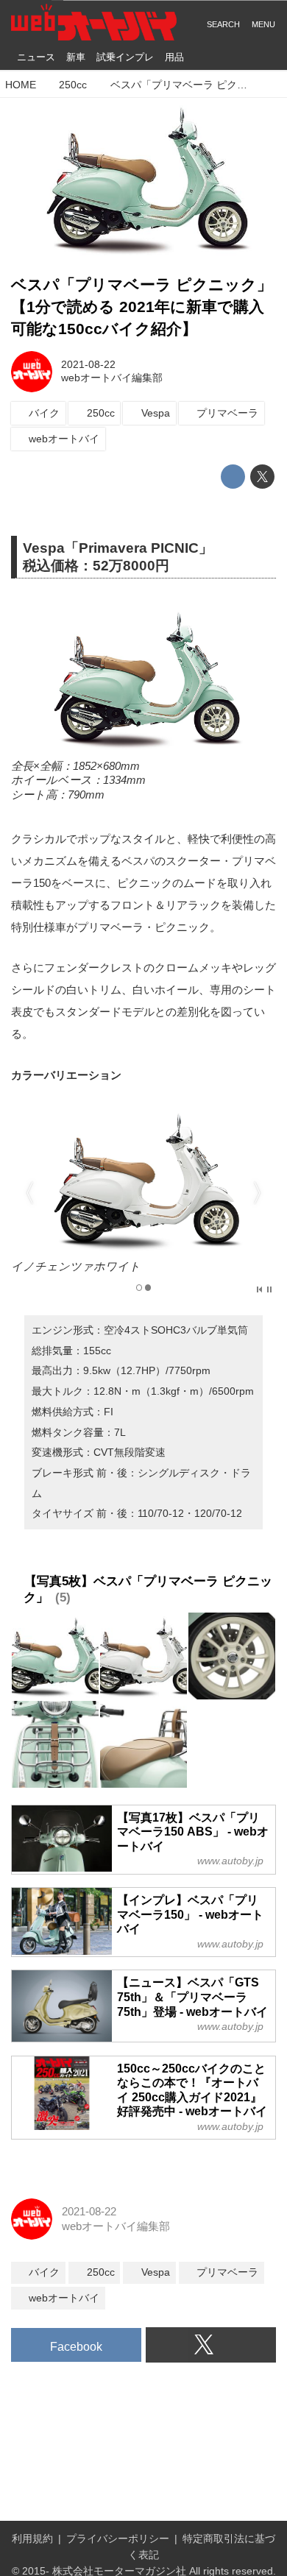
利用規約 (32, 2539)
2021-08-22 (88, 365)
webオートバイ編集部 (112, 378)
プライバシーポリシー (118, 2539)
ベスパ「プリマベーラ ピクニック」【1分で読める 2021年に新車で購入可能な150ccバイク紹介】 (142, 307)
